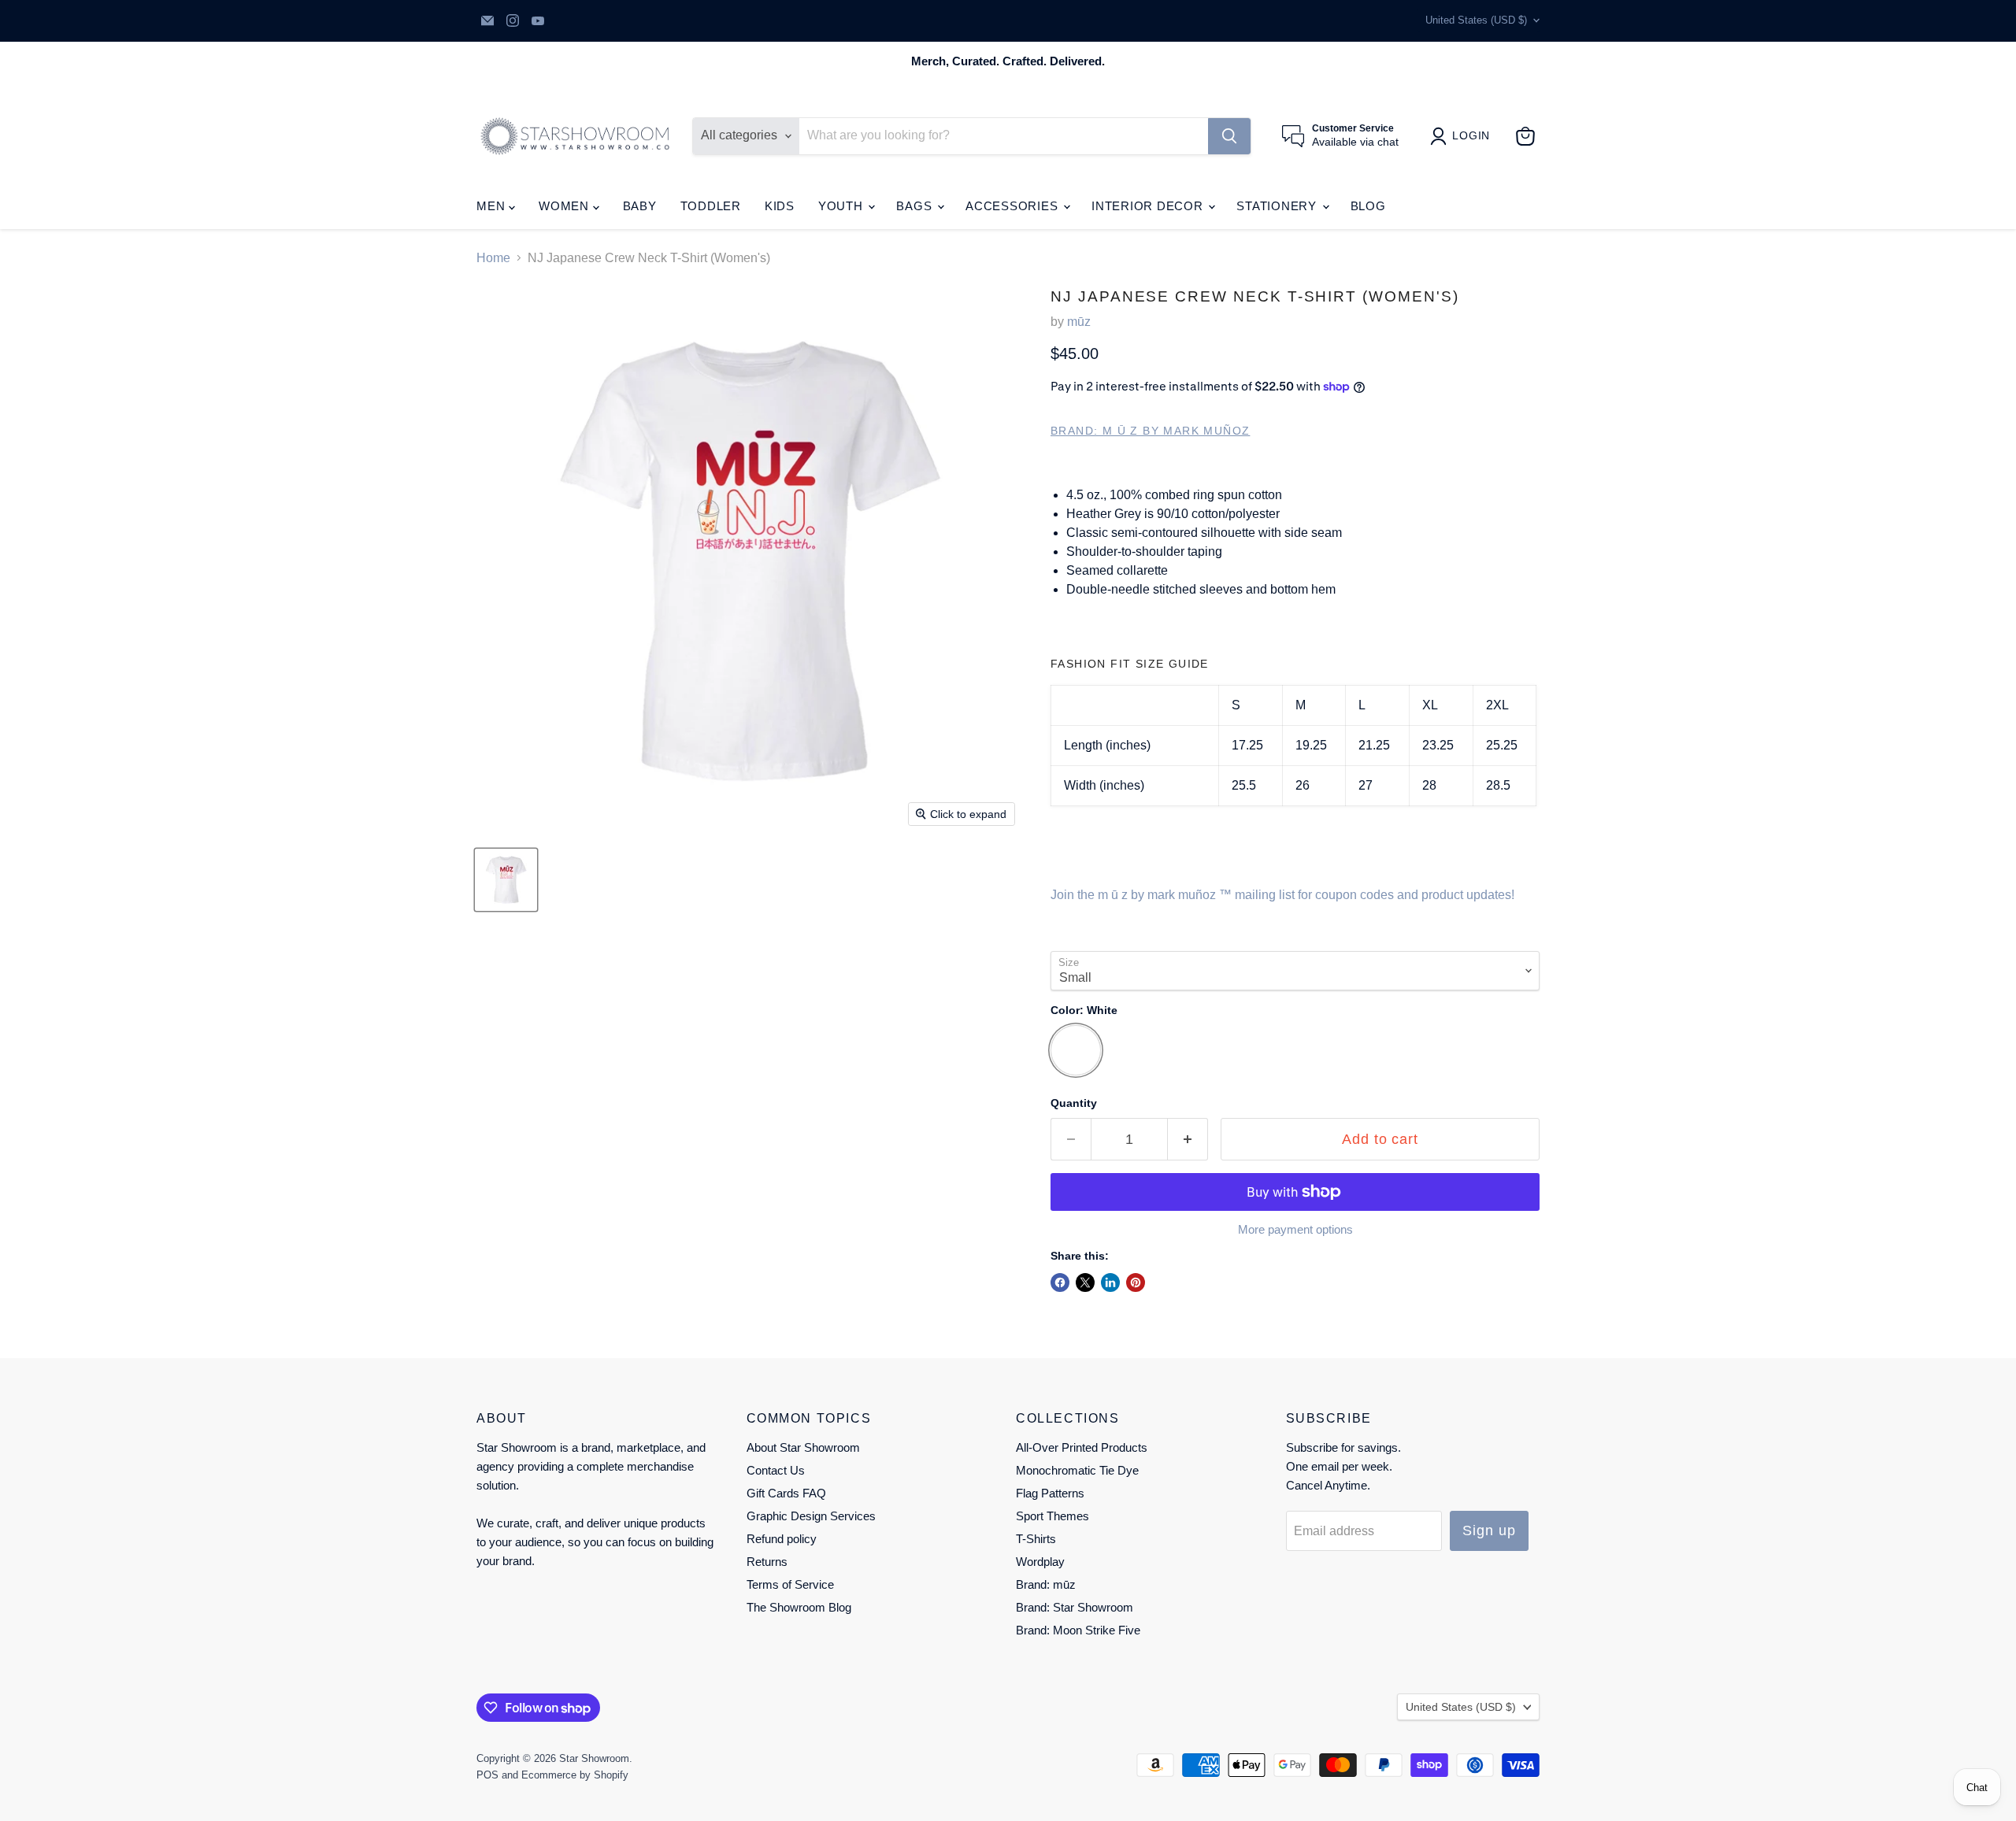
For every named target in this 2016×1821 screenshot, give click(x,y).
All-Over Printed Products (1082, 1447)
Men (493, 206)
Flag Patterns (1050, 1493)
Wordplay (1040, 1562)
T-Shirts (1036, 1539)
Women (566, 206)
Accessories (1014, 206)
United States (1476, 20)
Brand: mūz (1046, 1584)
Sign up (1489, 1530)
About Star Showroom (803, 1447)
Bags (916, 206)
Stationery (1278, 206)
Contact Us (776, 1470)
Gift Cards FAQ (786, 1493)
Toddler (711, 206)
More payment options (1295, 1229)
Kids (780, 206)
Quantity (1074, 1103)
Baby (640, 206)
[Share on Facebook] (1060, 1282)
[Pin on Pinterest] (1136, 1282)
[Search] (1229, 136)
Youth (843, 206)
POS (487, 1775)
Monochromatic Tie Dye (1077, 1470)
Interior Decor (1149, 206)
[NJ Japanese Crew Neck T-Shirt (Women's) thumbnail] (506, 880)
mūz (1079, 322)
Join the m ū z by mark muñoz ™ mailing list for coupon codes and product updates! (1282, 895)
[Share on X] (1085, 1282)
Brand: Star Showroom (1075, 1607)
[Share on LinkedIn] (1110, 1282)
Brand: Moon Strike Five (1078, 1630)
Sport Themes (1052, 1516)
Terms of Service (790, 1584)
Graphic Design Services (811, 1516)
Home (493, 258)
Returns (767, 1562)
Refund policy (782, 1539)
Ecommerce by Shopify (575, 1775)
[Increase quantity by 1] (1188, 1140)
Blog (1368, 206)
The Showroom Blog (799, 1607)
